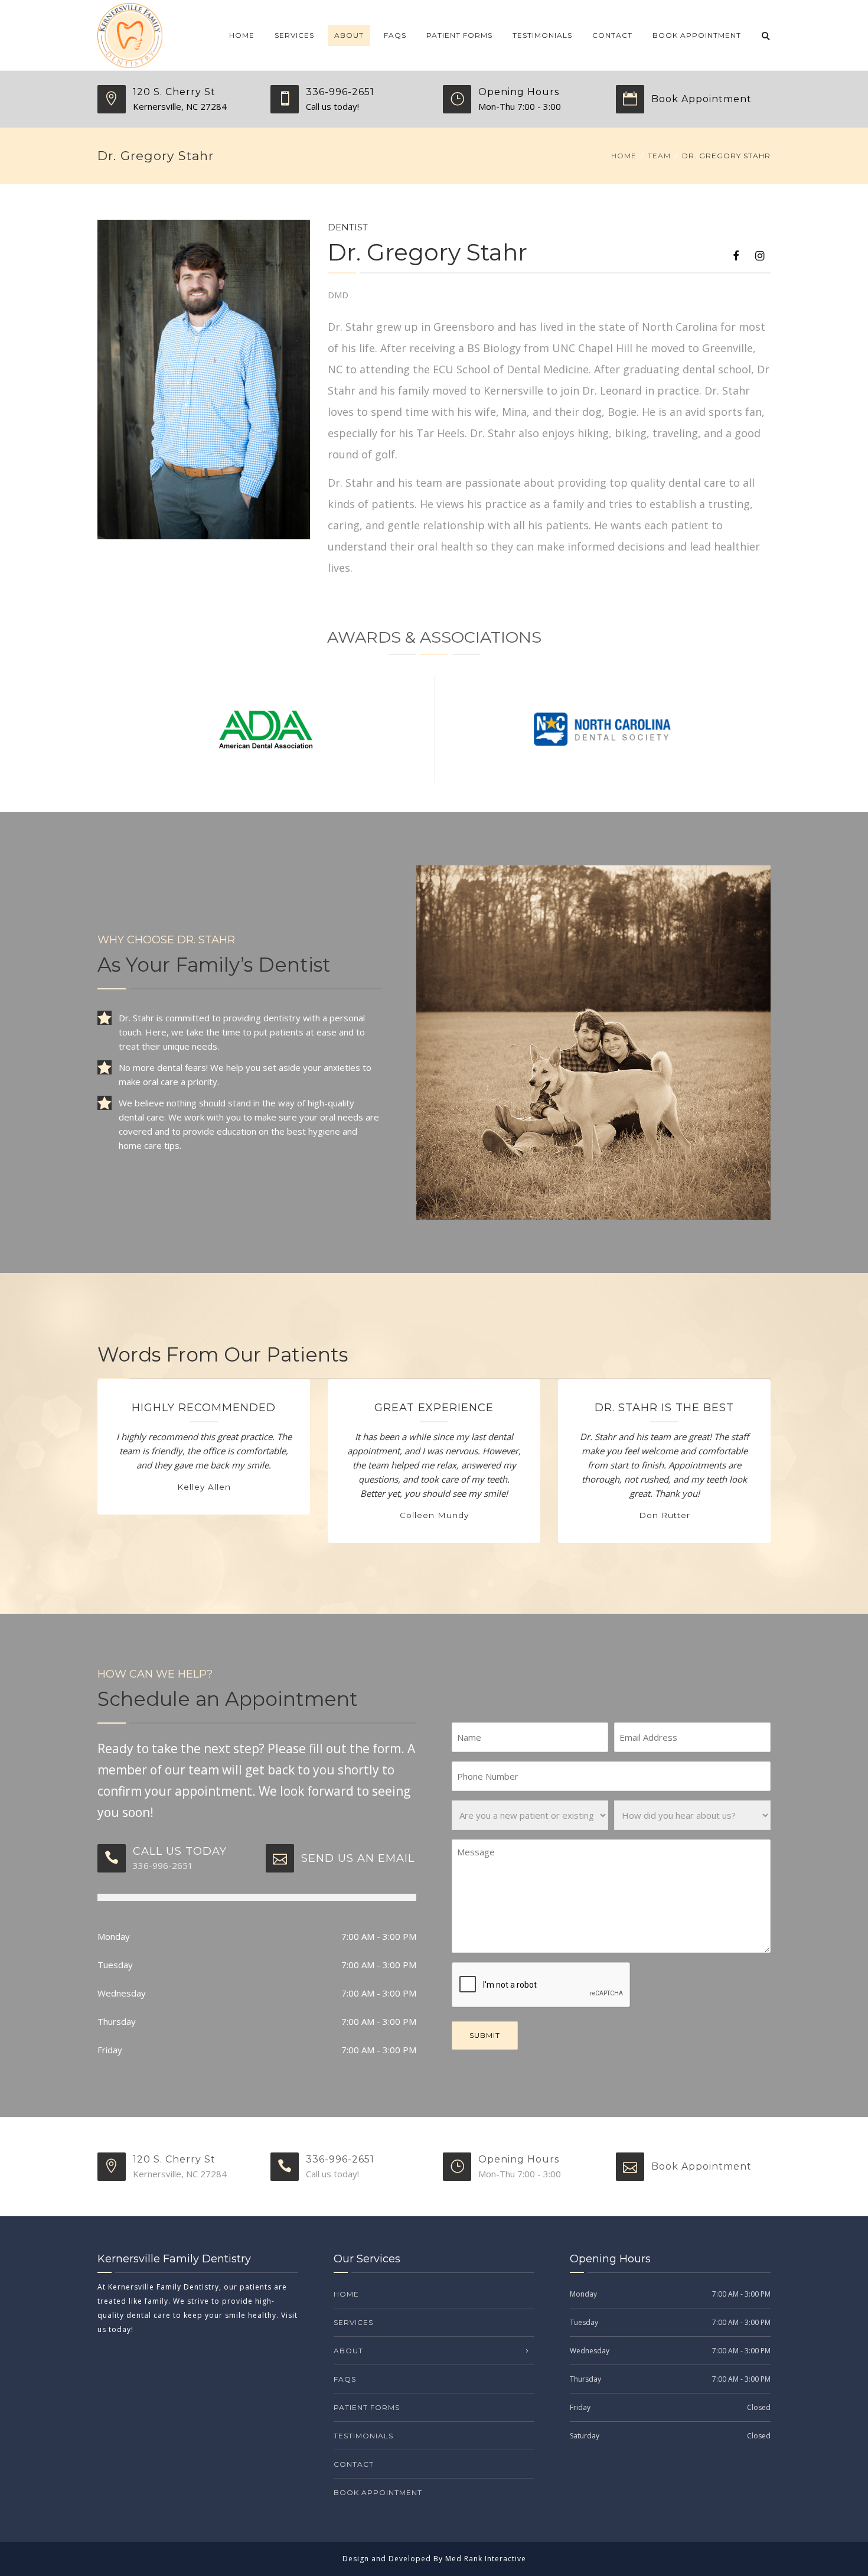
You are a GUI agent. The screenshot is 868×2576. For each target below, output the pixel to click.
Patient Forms (459, 35)
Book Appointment (697, 35)
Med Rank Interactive (486, 2559)
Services (294, 35)
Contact (612, 35)
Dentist (348, 227)
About (349, 35)
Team (659, 156)
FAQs (395, 35)
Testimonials (542, 35)
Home (242, 35)
